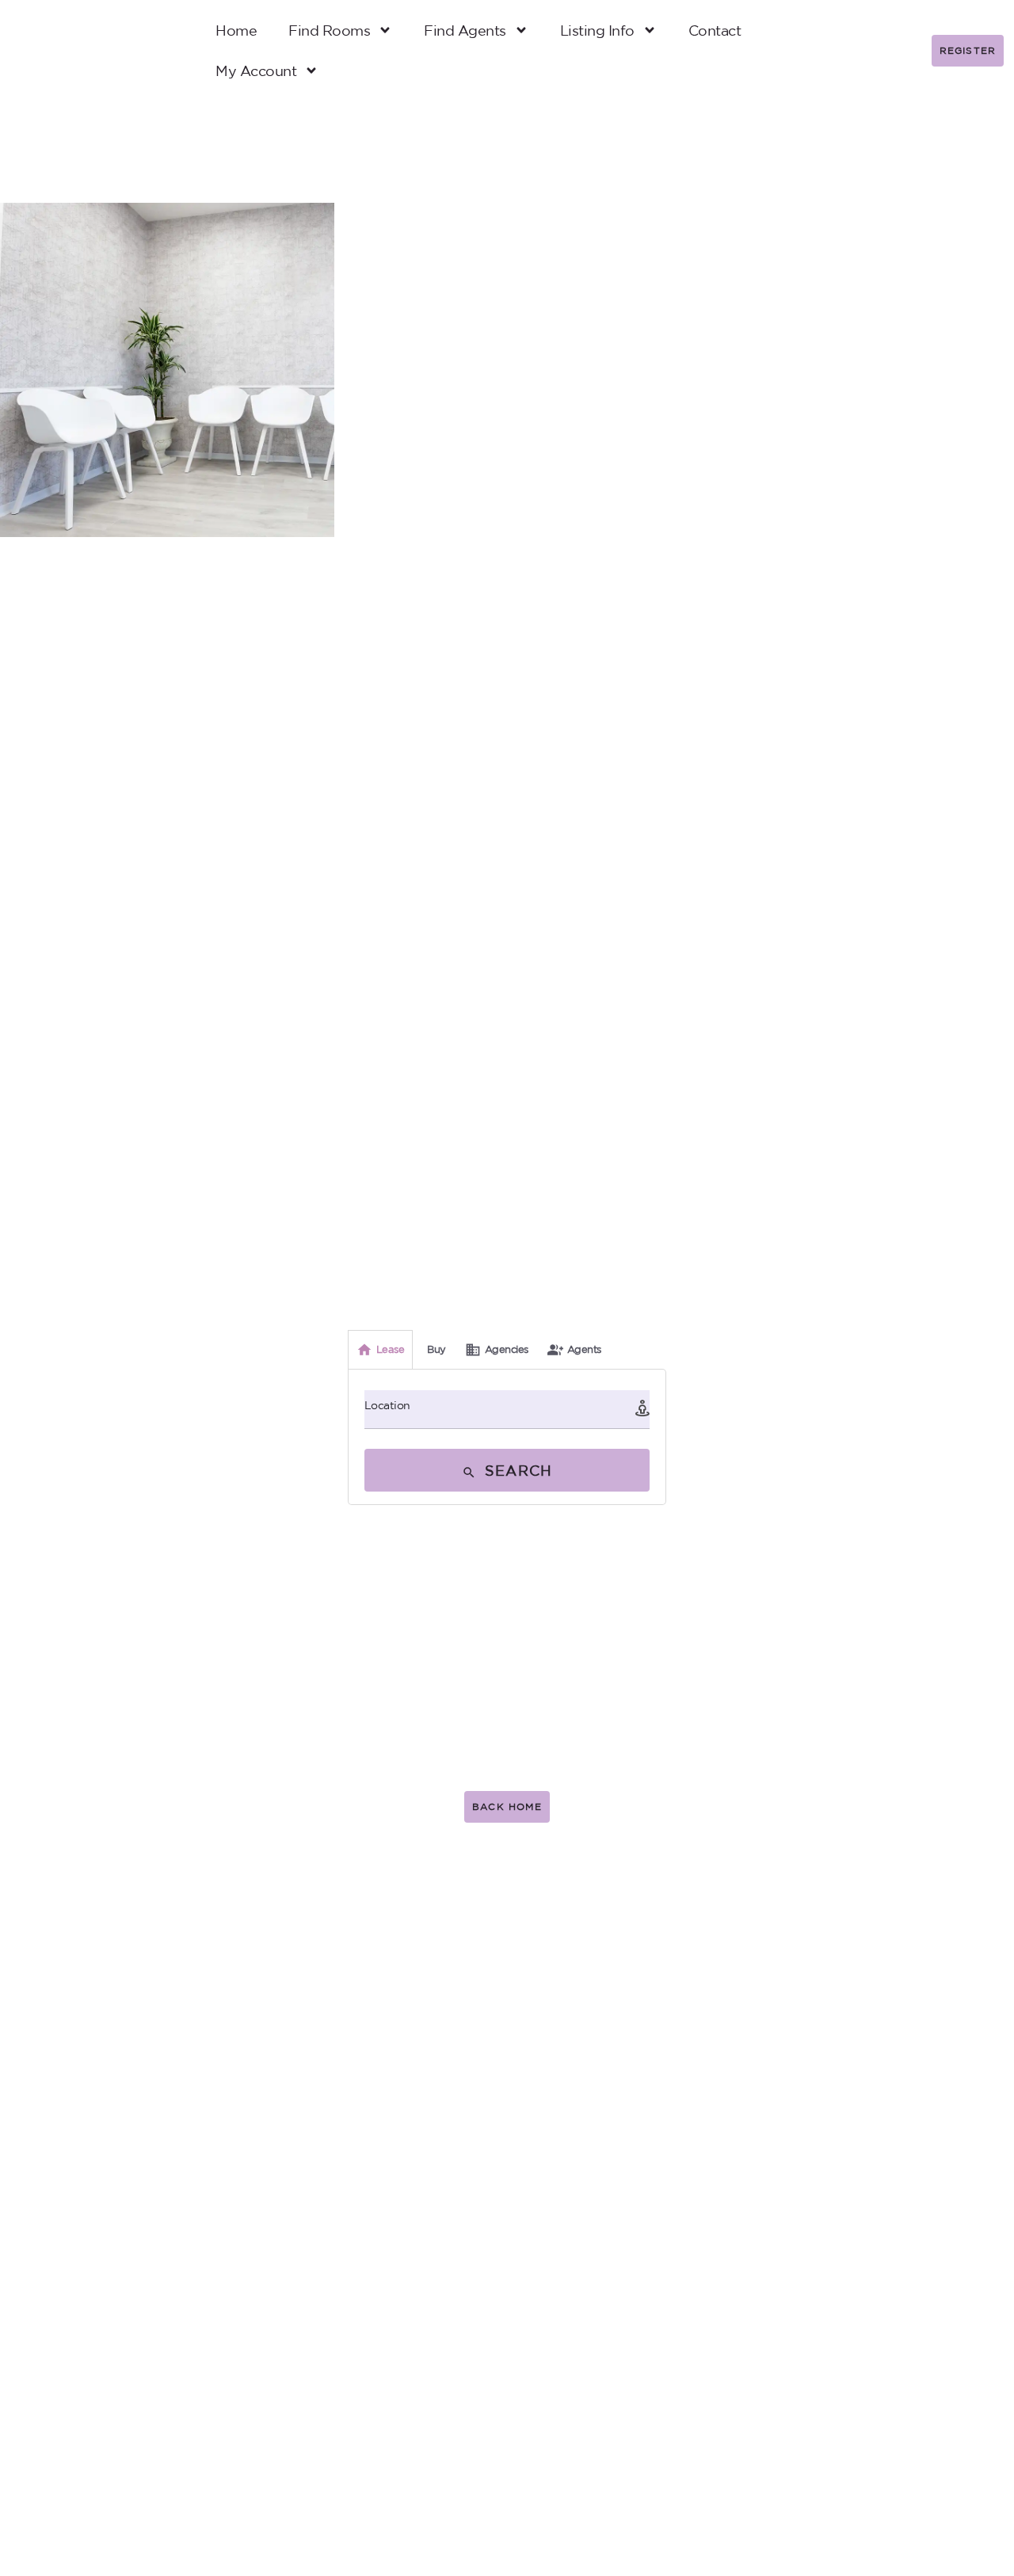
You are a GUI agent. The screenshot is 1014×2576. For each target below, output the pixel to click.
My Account (256, 70)
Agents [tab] (584, 1349)
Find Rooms (329, 30)
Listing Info (597, 30)
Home (236, 30)
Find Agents (465, 30)
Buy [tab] (436, 1349)
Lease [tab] (391, 1349)
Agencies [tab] (507, 1349)
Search (516, 1470)
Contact (715, 30)
